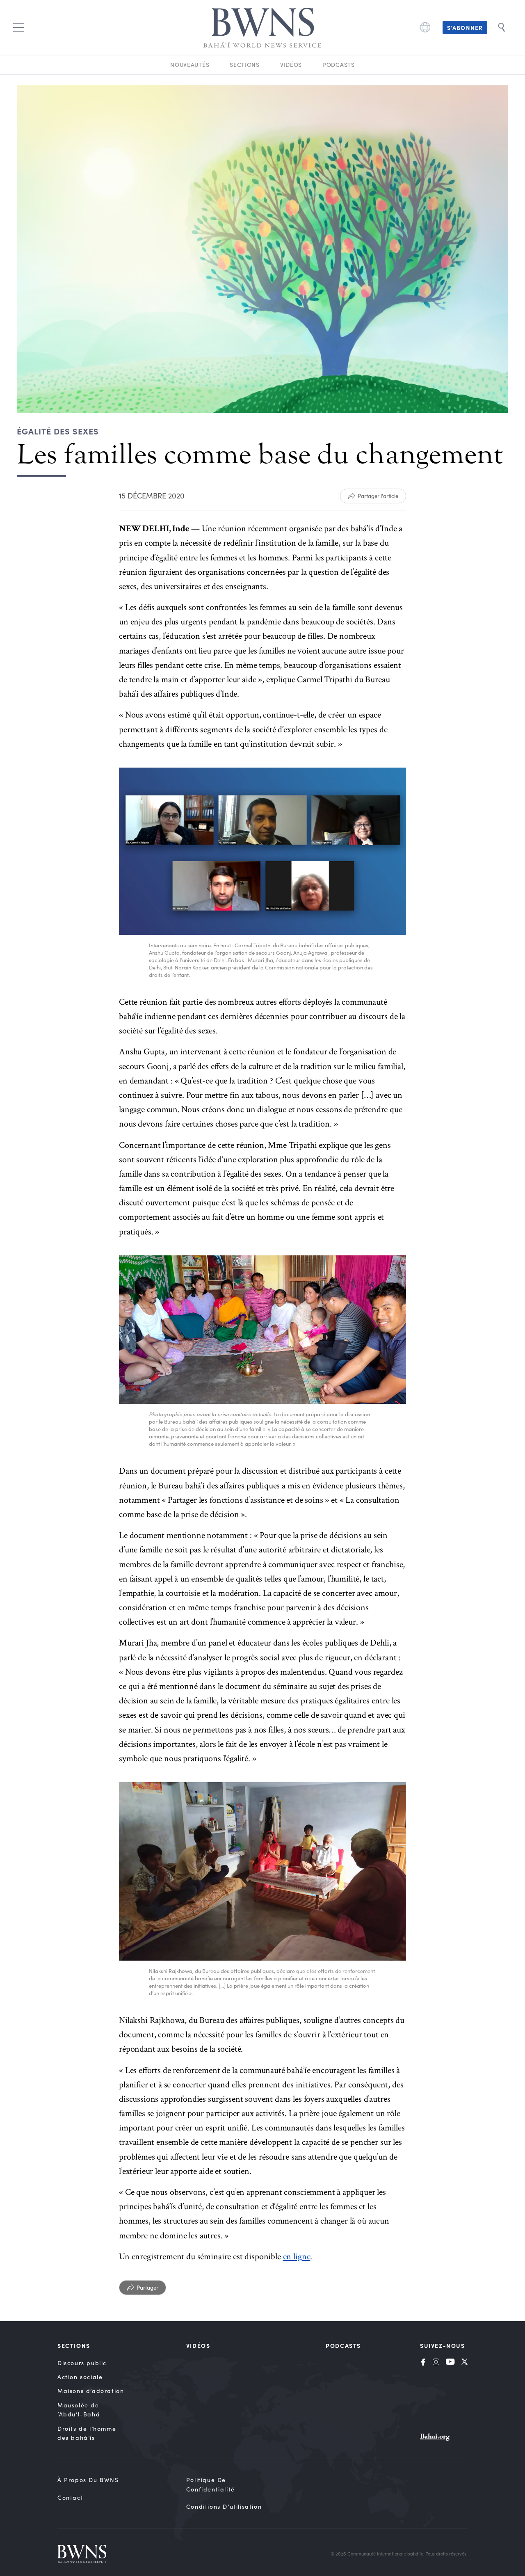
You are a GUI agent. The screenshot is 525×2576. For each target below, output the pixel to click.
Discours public (82, 2363)
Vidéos (291, 65)
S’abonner (465, 27)
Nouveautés (190, 65)
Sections (245, 65)
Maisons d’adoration (91, 2391)
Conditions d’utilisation (224, 2506)
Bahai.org (435, 2436)
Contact (70, 2497)
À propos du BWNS (88, 2480)
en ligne (297, 2257)
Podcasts (339, 65)
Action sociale (80, 2377)
